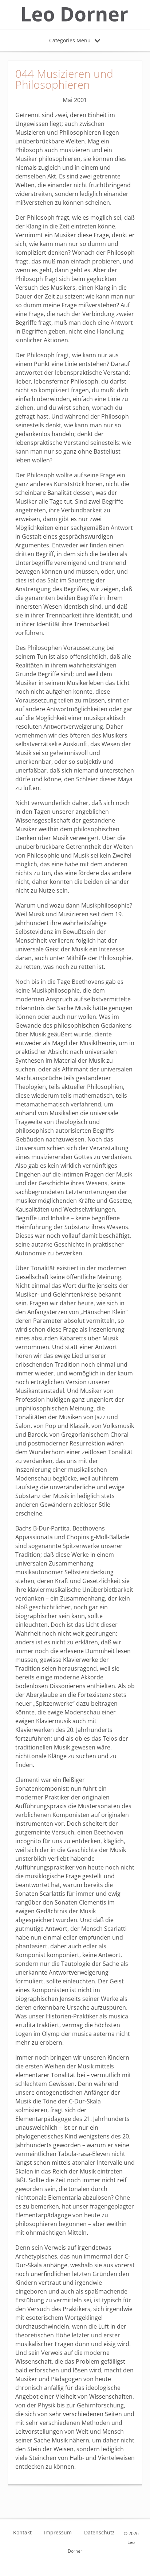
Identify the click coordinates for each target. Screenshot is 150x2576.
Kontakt (22, 2533)
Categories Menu (70, 40)
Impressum (58, 2533)
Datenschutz (99, 2533)
